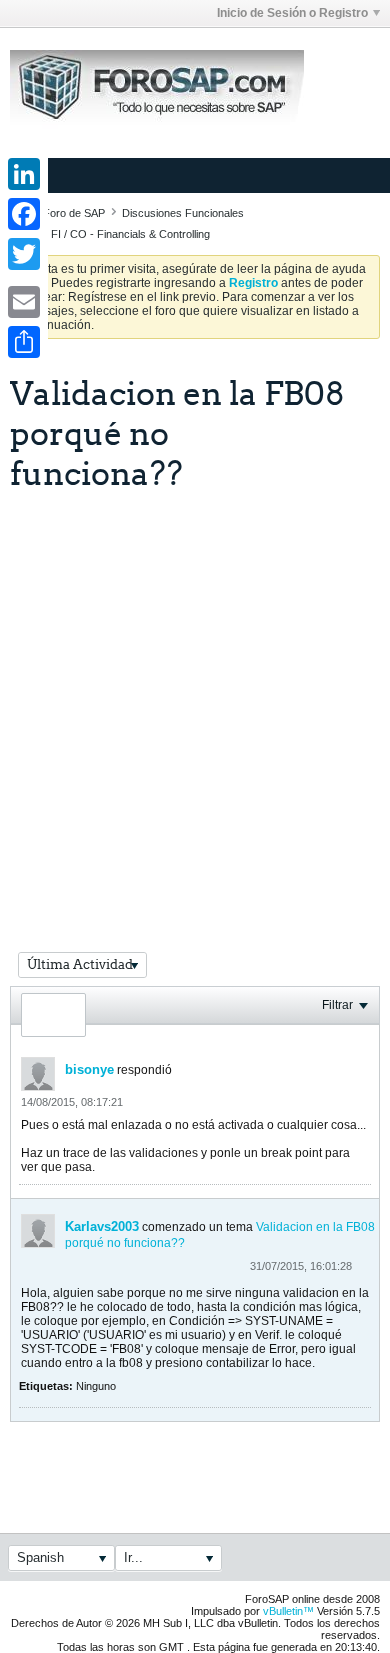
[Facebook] (24, 214)
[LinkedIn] (24, 174)
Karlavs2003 (102, 1226)
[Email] (24, 302)
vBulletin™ (288, 1611)
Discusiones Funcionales (183, 213)
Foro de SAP (74, 213)
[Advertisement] (195, 697)
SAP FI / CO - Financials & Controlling (118, 234)
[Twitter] (24, 254)
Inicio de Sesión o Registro (292, 13)
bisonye (89, 1069)
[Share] (24, 342)
